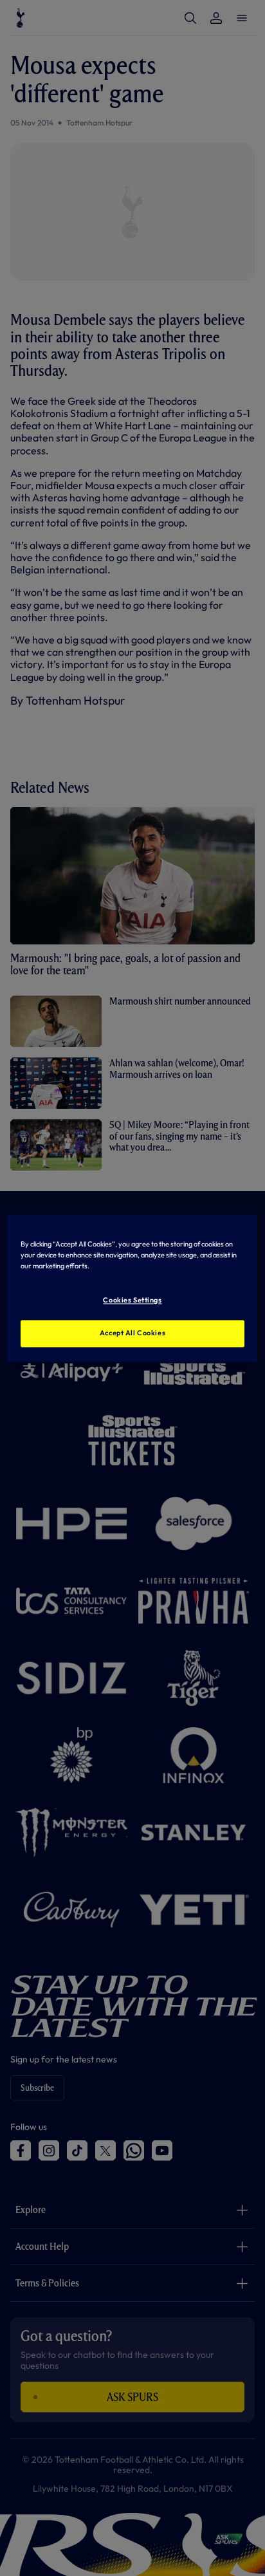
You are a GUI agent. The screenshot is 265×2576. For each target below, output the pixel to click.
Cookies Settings (132, 1300)
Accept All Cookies (132, 1333)
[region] (132, 1288)
